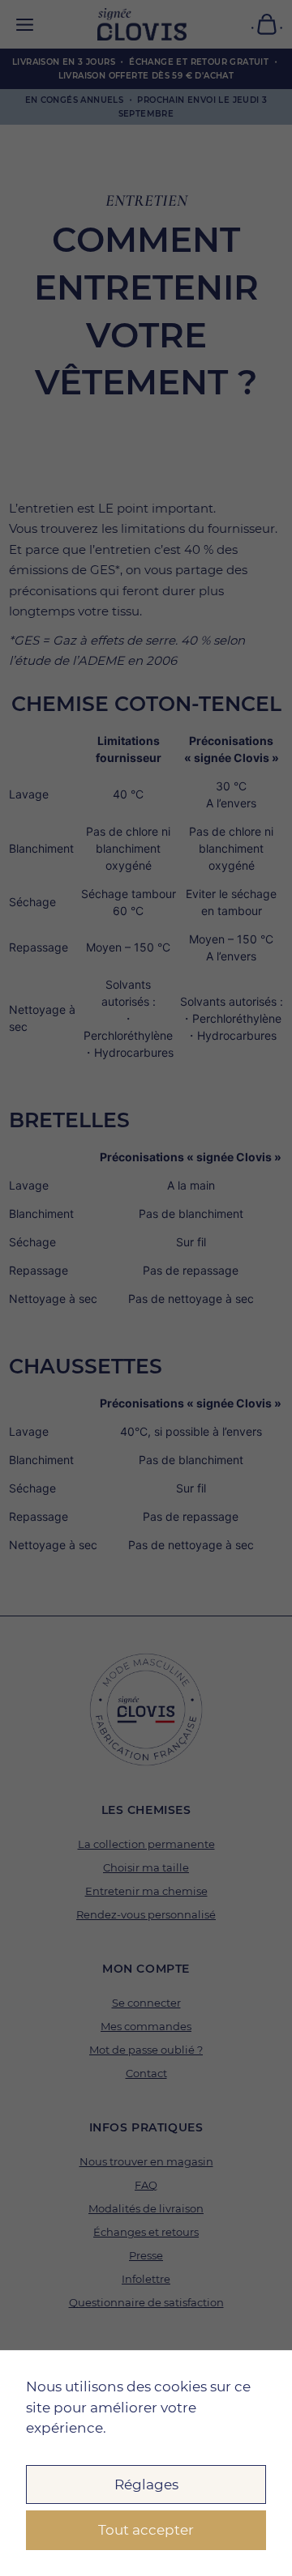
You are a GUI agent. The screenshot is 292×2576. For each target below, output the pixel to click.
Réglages (146, 2484)
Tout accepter (146, 2530)
